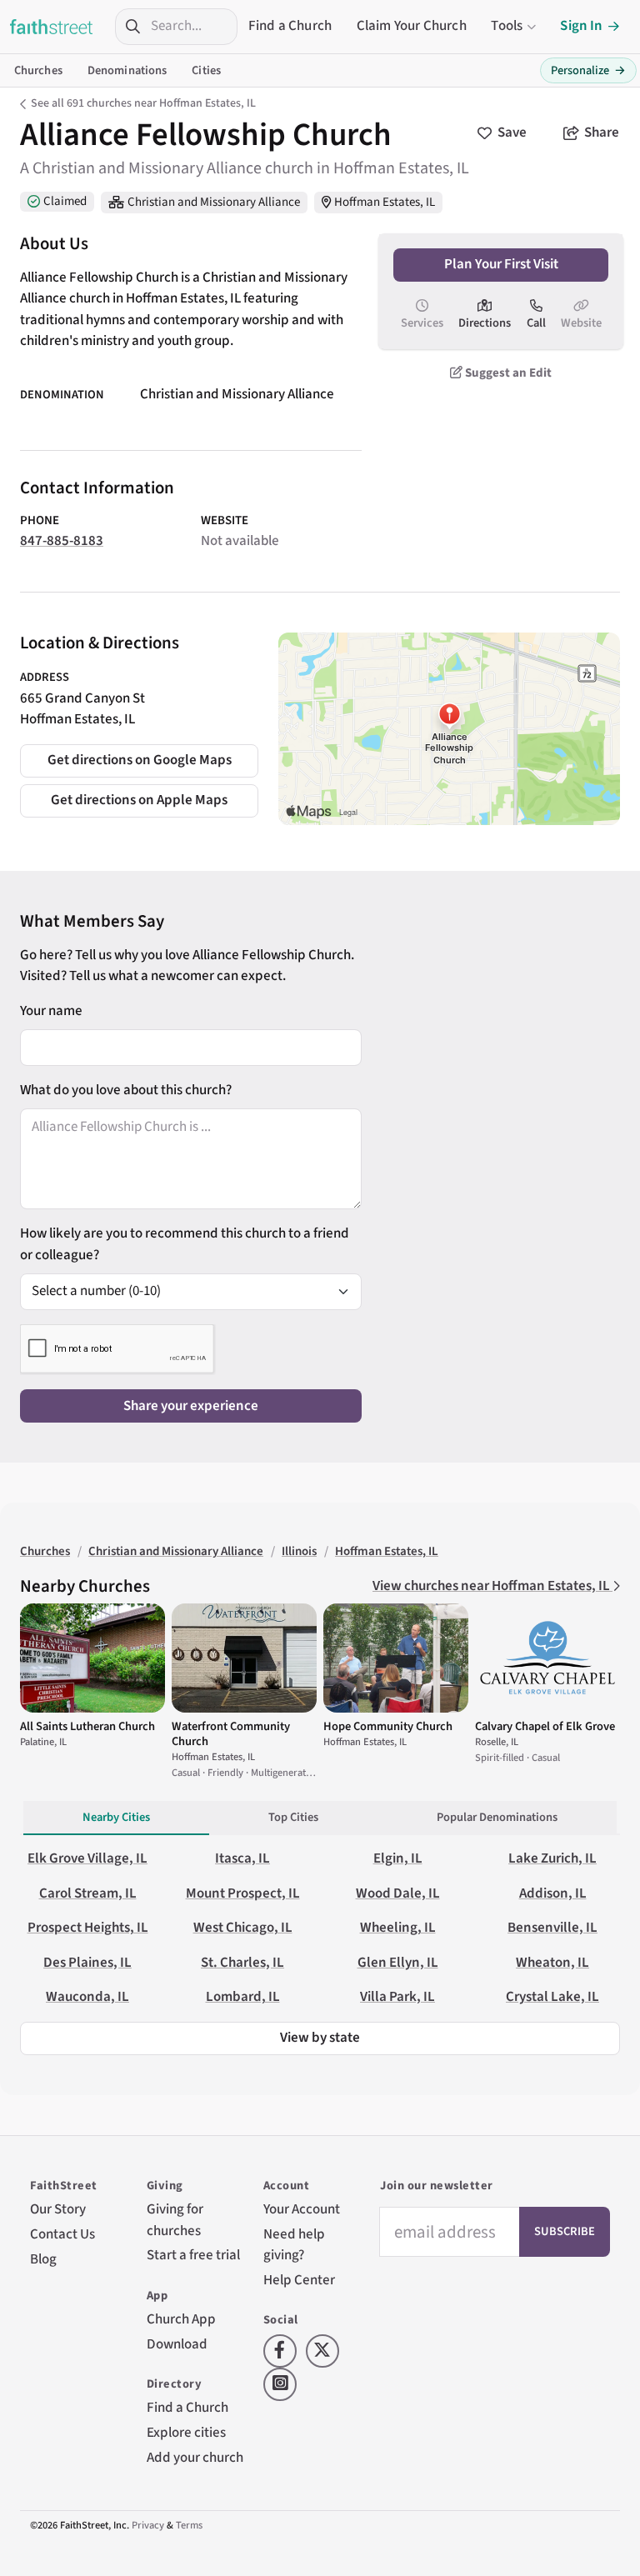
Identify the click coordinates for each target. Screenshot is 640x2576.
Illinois (299, 1551)
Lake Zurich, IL (552, 1858)
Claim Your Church (412, 26)
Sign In (581, 26)
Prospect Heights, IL (88, 1928)
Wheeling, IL (398, 1928)
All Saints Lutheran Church (87, 1726)
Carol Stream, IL (88, 1893)
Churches (38, 70)
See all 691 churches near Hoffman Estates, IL (143, 103)
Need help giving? (294, 2245)
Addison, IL (553, 1893)
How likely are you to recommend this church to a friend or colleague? (185, 1244)
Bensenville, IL (552, 1928)
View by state (320, 2038)
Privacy (148, 2525)
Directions (485, 323)
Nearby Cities (116, 1817)
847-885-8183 (62, 541)
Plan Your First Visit (501, 264)
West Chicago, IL (243, 1928)
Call (536, 323)
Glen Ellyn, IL (398, 1963)
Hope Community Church (388, 1726)
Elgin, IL (398, 1858)
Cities (206, 70)
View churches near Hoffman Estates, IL (492, 1586)
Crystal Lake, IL (552, 1997)
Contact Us (62, 2234)
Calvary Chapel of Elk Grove (545, 1726)
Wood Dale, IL (398, 1893)
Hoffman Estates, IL (385, 202)
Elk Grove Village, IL (87, 1858)
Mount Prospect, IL (243, 1893)
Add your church (195, 2458)
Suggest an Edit (507, 373)
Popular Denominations (497, 1817)
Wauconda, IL (87, 1997)
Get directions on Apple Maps (139, 800)
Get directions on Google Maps (140, 760)
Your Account (302, 2209)
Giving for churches (175, 2220)
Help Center (299, 2280)
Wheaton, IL (552, 1963)
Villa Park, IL (397, 1997)
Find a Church (290, 26)
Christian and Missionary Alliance (214, 202)
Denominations (127, 70)
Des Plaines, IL (87, 1963)
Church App (181, 2319)
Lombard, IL (243, 1997)
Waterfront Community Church (231, 1734)
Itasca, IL (242, 1858)
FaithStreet (52, 27)
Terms (189, 2525)
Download (177, 2344)
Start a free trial (193, 2255)
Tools (507, 26)
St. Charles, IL (242, 1963)
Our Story (58, 2209)
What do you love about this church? (126, 1090)
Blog (43, 2259)
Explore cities (186, 2433)
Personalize (588, 70)
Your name (51, 1011)
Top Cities (293, 1817)
